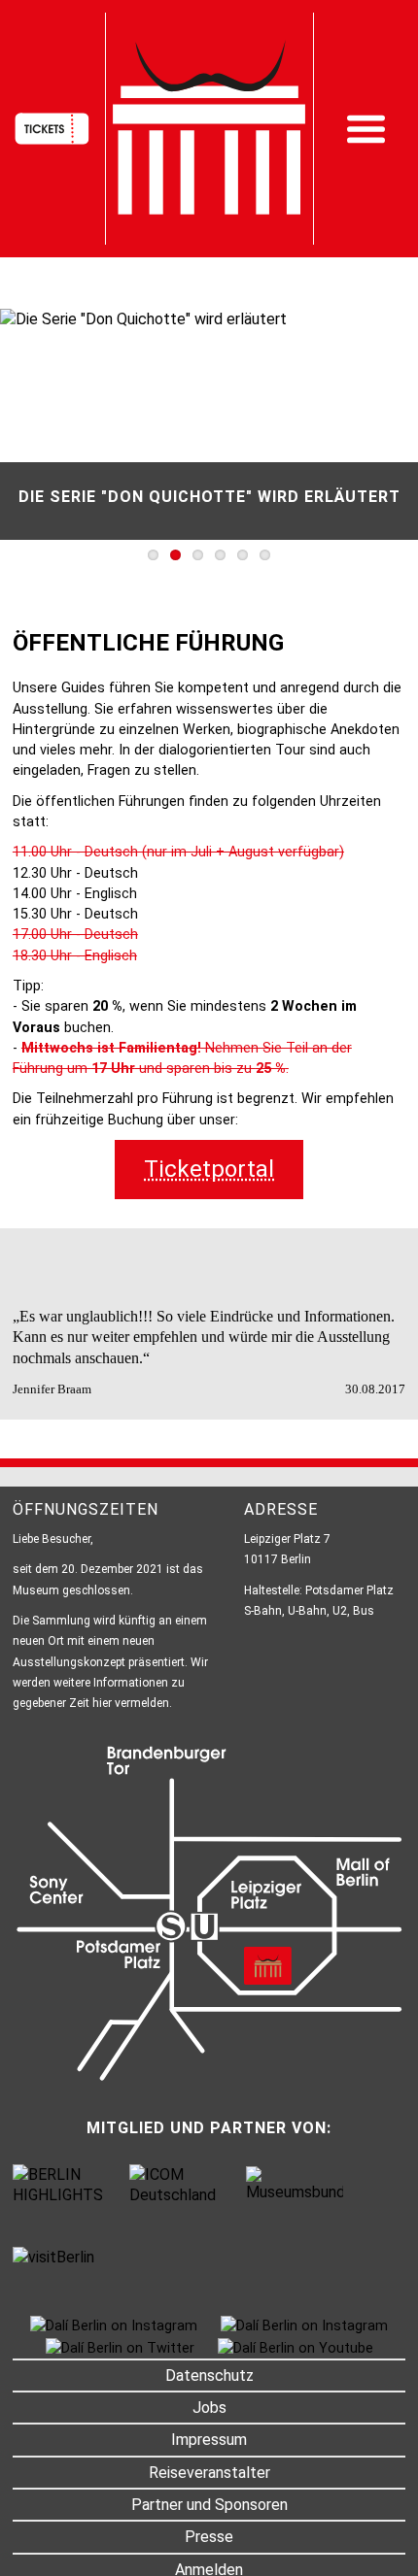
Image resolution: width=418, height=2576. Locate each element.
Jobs (209, 2408)
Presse (209, 2537)
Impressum (209, 2440)
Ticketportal (209, 1169)
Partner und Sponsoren (209, 2505)
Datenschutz (209, 2375)
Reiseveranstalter (209, 2473)
